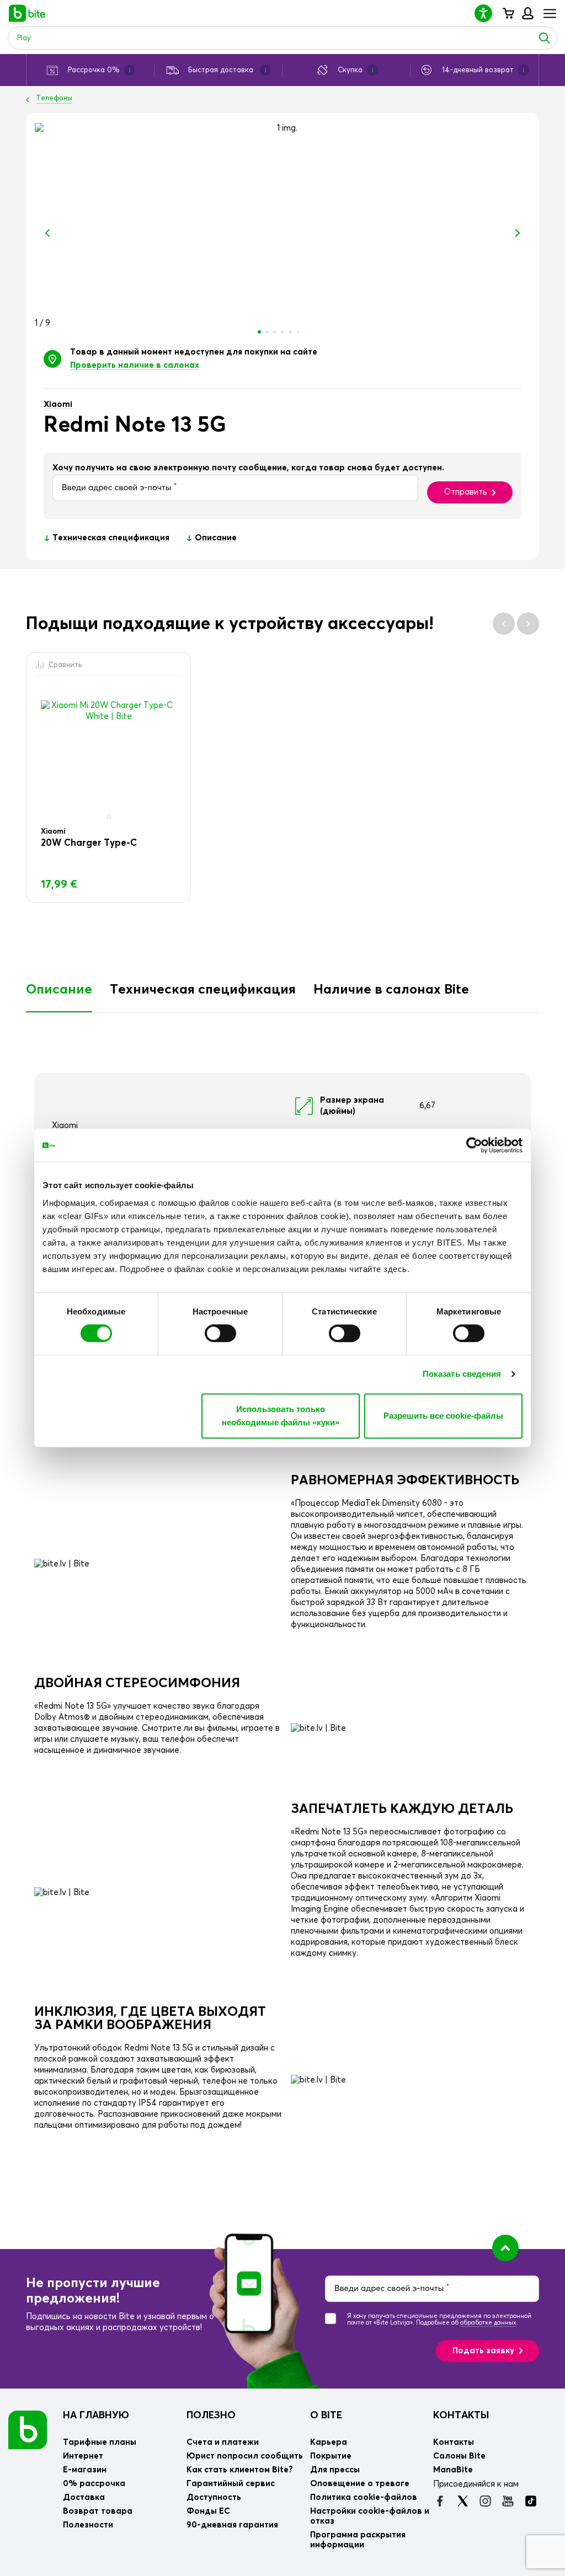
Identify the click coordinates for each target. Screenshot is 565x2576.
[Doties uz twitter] (463, 2501)
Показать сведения (462, 1374)
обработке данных (488, 2323)
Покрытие (331, 2456)
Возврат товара (98, 2511)
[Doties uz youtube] (508, 2501)
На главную (96, 2416)
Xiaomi (58, 404)
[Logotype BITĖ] (27, 13)
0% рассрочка (94, 2484)
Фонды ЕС (208, 2511)
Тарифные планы (100, 2442)
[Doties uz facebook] (440, 2501)
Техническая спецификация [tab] (203, 990)
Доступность (214, 2497)
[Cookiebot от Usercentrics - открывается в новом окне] (474, 1145)
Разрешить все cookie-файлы (443, 1416)
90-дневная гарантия (232, 2525)
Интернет (83, 2456)
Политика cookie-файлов (364, 2497)
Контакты (461, 2416)
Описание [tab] (59, 990)
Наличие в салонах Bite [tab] (391, 990)
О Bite (326, 2416)
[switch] (220, 1333)
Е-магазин (85, 2470)
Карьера (329, 2442)
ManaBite (527, 13)
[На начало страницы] (505, 2248)
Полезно (211, 2416)
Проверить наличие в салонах (135, 365)
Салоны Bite (459, 2456)
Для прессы (335, 2470)
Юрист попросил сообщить (245, 2456)
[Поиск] (545, 38)
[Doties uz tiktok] (531, 2501)
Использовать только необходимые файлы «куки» (281, 1416)
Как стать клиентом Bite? (240, 2470)
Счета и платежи (223, 2442)
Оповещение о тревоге (360, 2484)
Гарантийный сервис (231, 2484)
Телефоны (54, 98)
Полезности (88, 2525)
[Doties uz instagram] (485, 2501)
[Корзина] (508, 13)
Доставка (84, 2497)
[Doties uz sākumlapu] (28, 2429)
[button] (488, 13)
